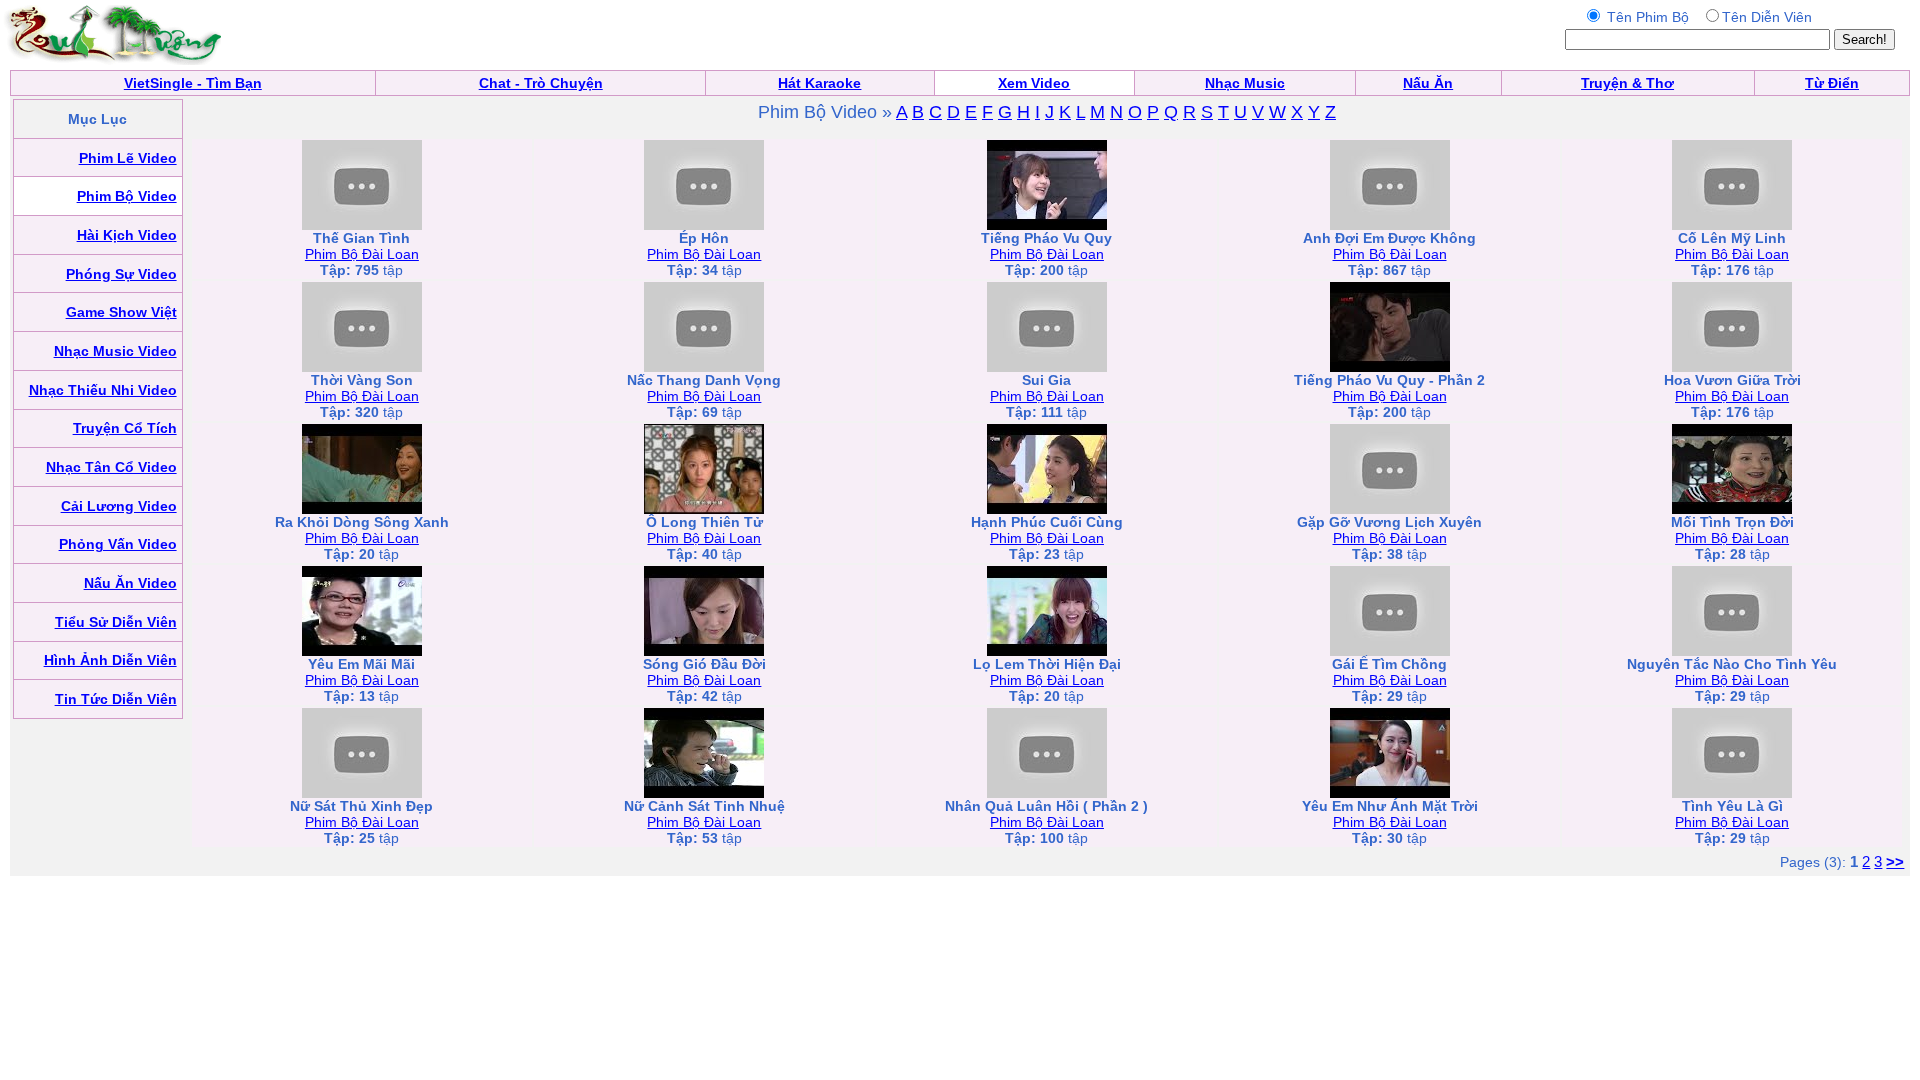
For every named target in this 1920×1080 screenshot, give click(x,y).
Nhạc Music (1245, 83)
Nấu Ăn (1428, 83)
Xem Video (1034, 83)
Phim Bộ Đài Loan (362, 254)
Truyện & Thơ (1627, 83)
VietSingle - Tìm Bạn (193, 83)
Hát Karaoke (819, 83)
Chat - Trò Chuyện (541, 83)
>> (1895, 861)
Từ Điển (1832, 83)
